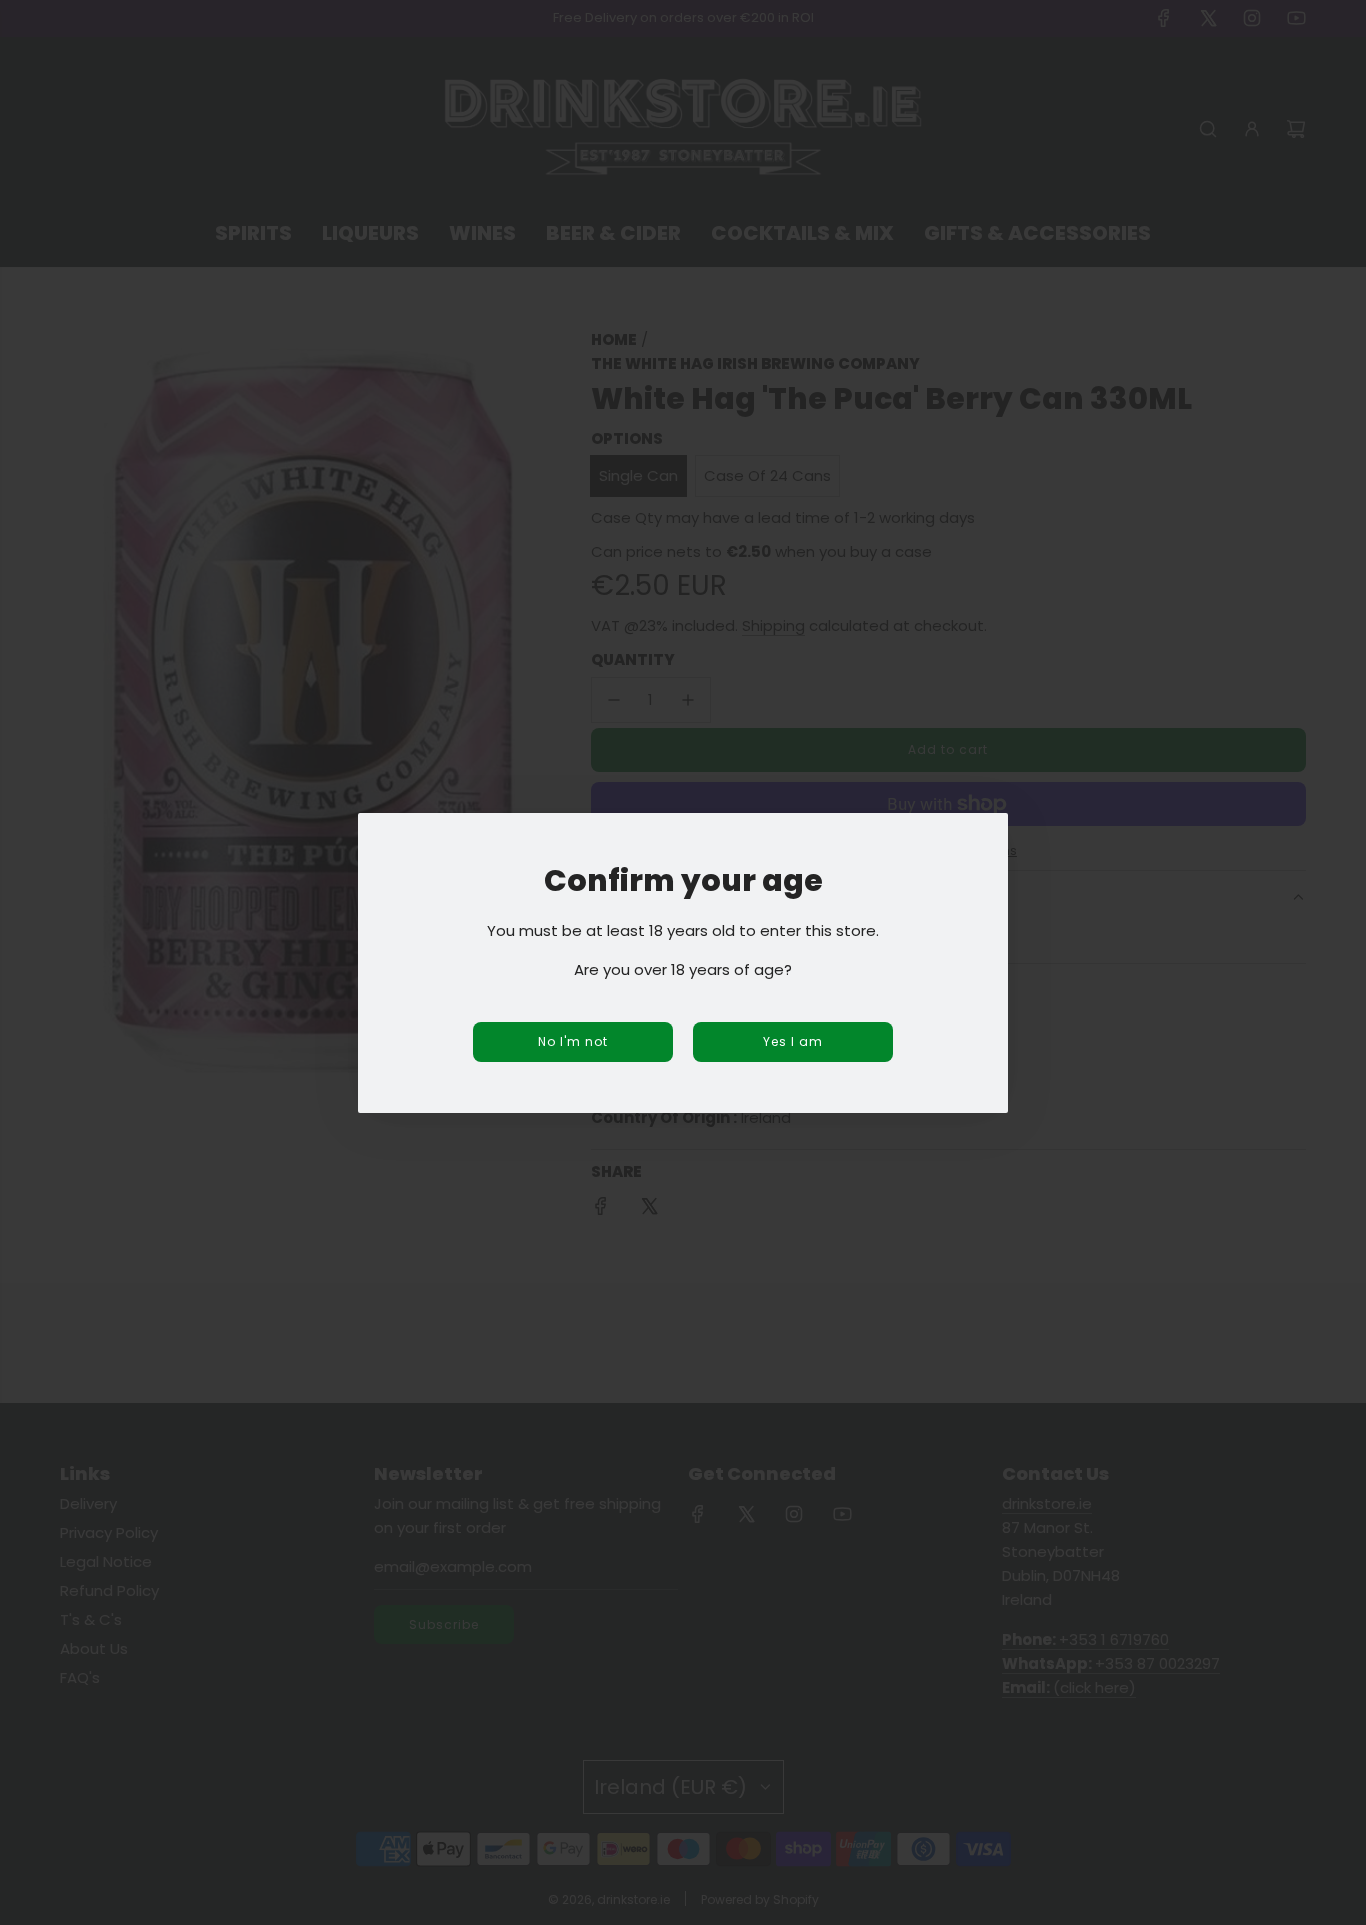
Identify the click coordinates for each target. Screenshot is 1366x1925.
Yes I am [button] (793, 1041)
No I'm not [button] (573, 1041)
